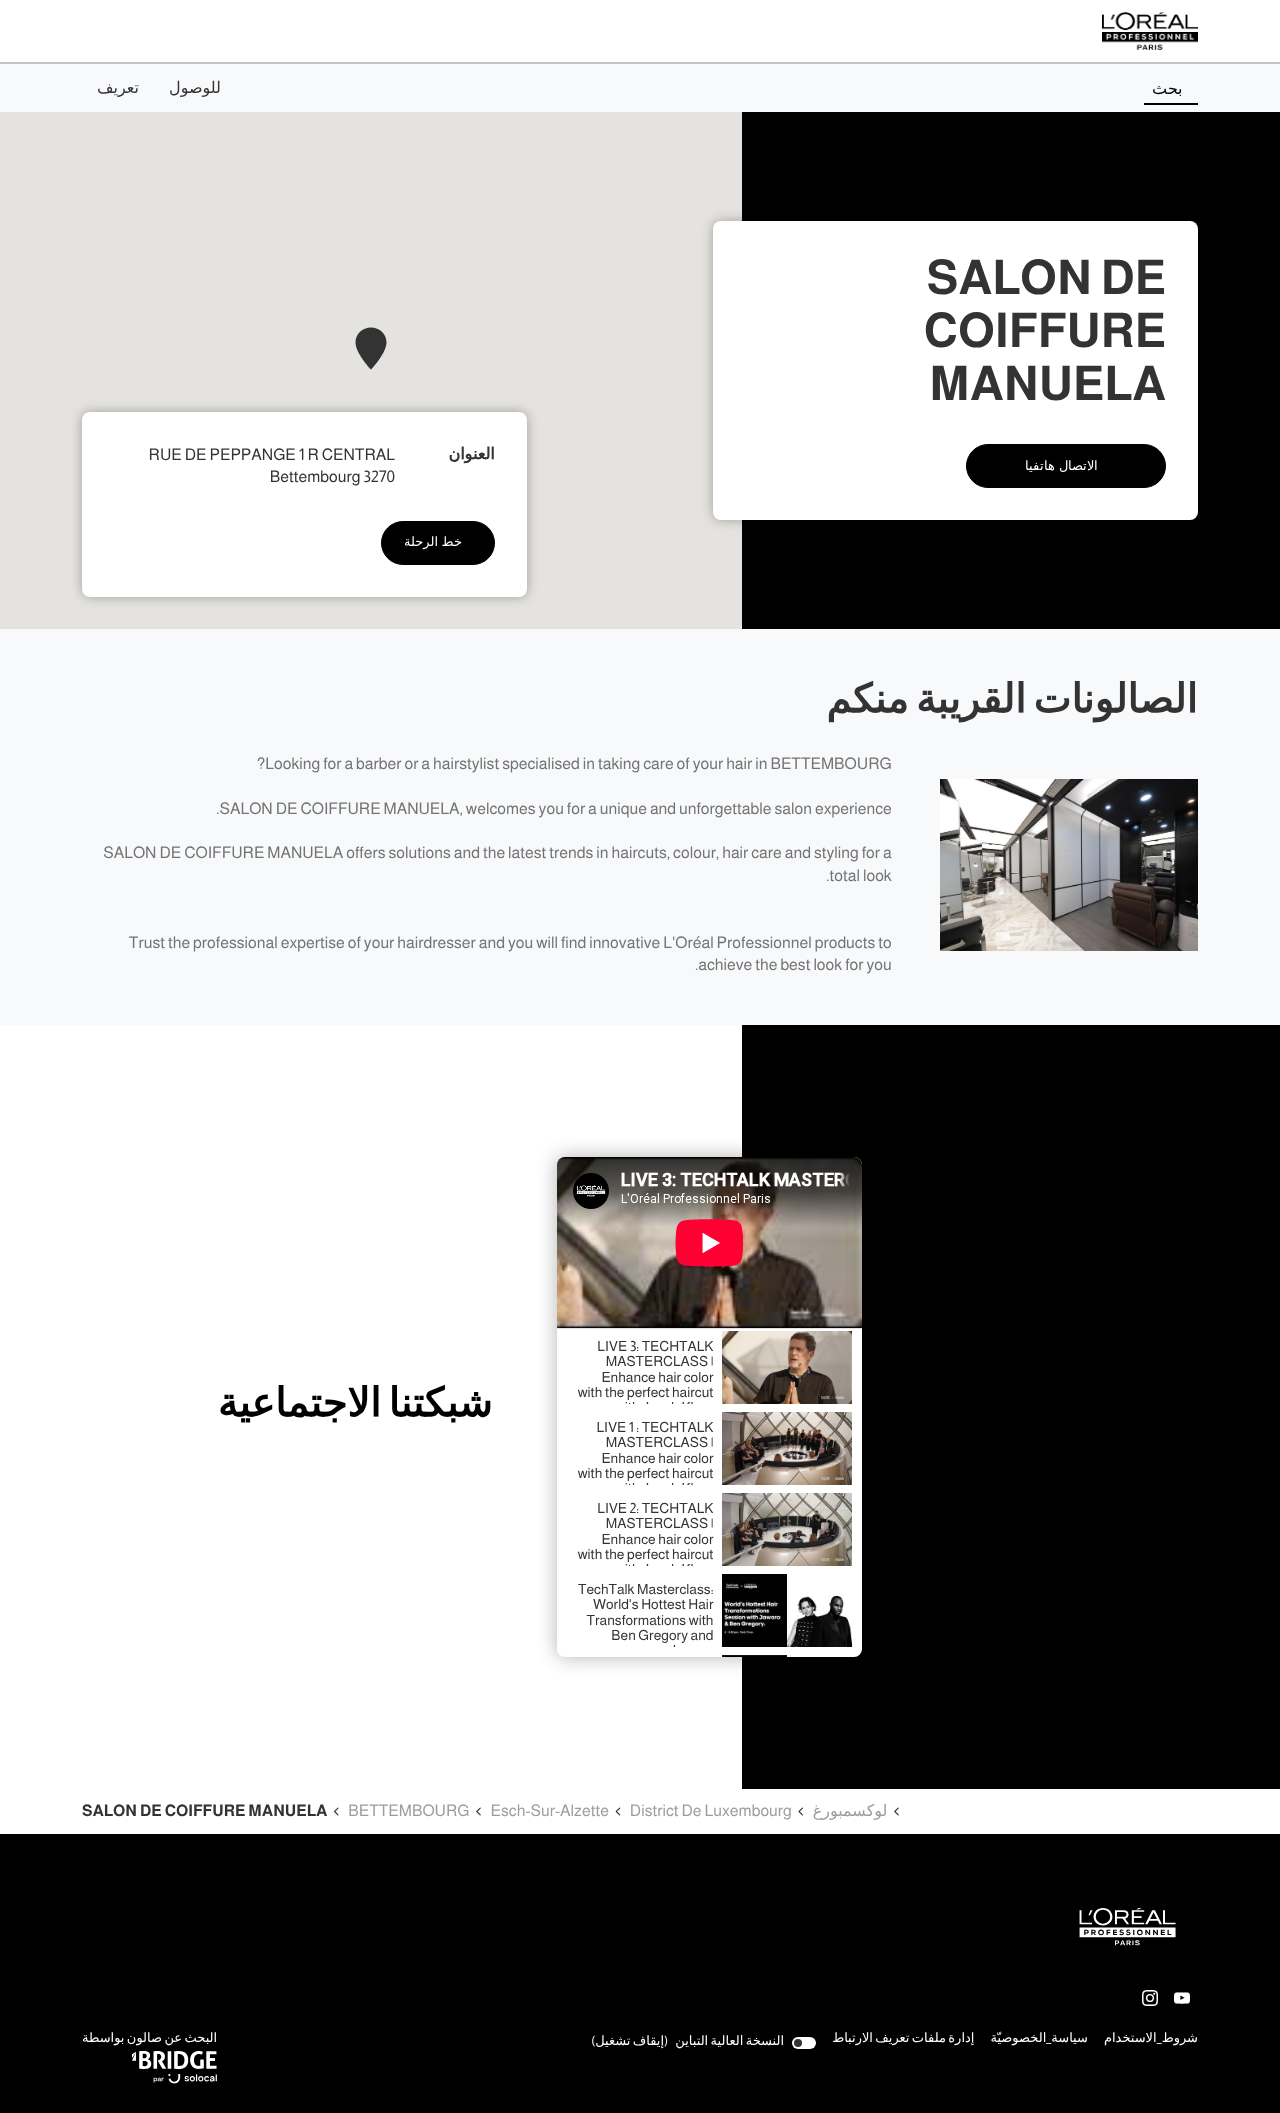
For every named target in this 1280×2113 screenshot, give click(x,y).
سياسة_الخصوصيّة (1039, 2040)
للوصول (195, 88)
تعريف (118, 88)
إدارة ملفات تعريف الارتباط (903, 2038)
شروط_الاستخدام (1151, 2040)
